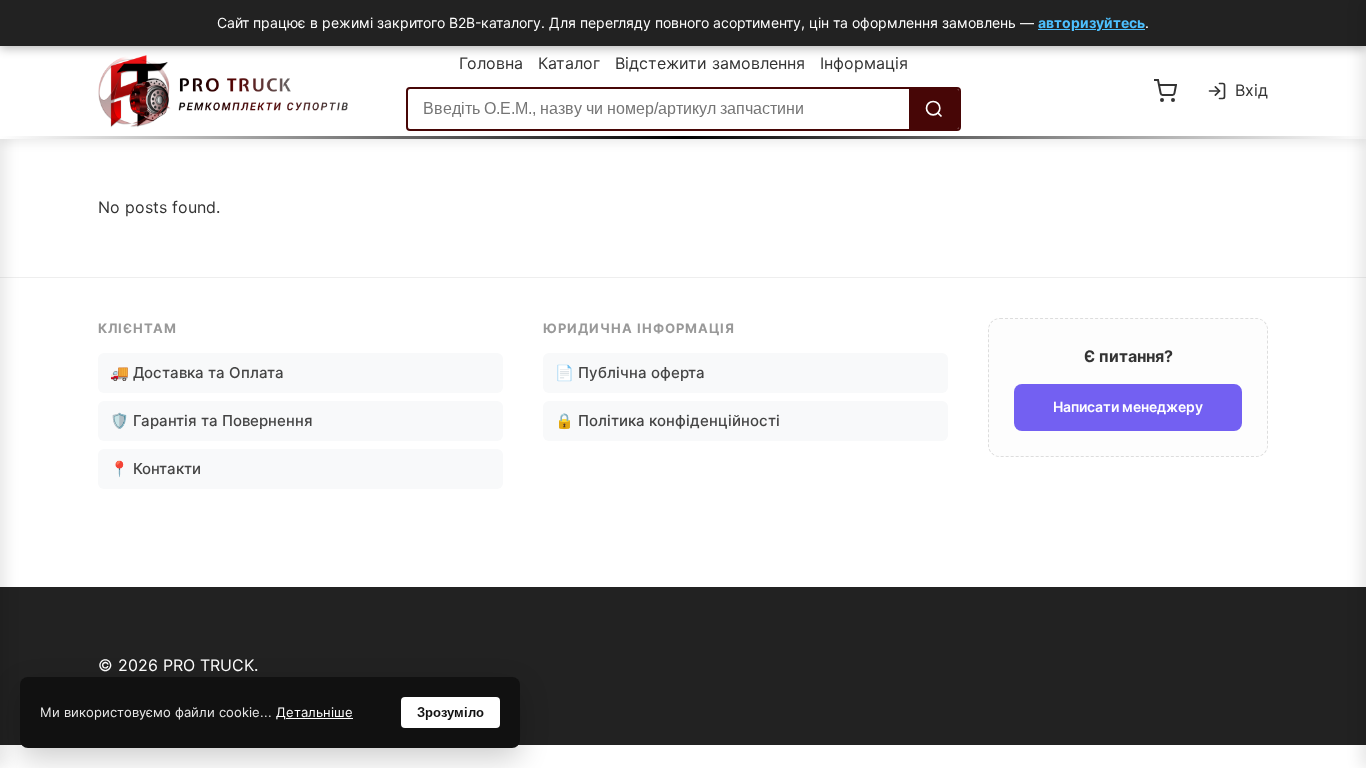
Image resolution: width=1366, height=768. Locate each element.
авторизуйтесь (1091, 22)
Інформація (864, 63)
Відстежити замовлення (710, 63)
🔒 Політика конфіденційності (667, 420)
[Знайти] (934, 109)
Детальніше (314, 712)
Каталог (569, 63)
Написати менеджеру (1128, 406)
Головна (491, 63)
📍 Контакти (155, 468)
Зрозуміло (450, 712)
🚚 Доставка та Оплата (197, 372)
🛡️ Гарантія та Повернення (211, 420)
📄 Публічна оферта (630, 372)
